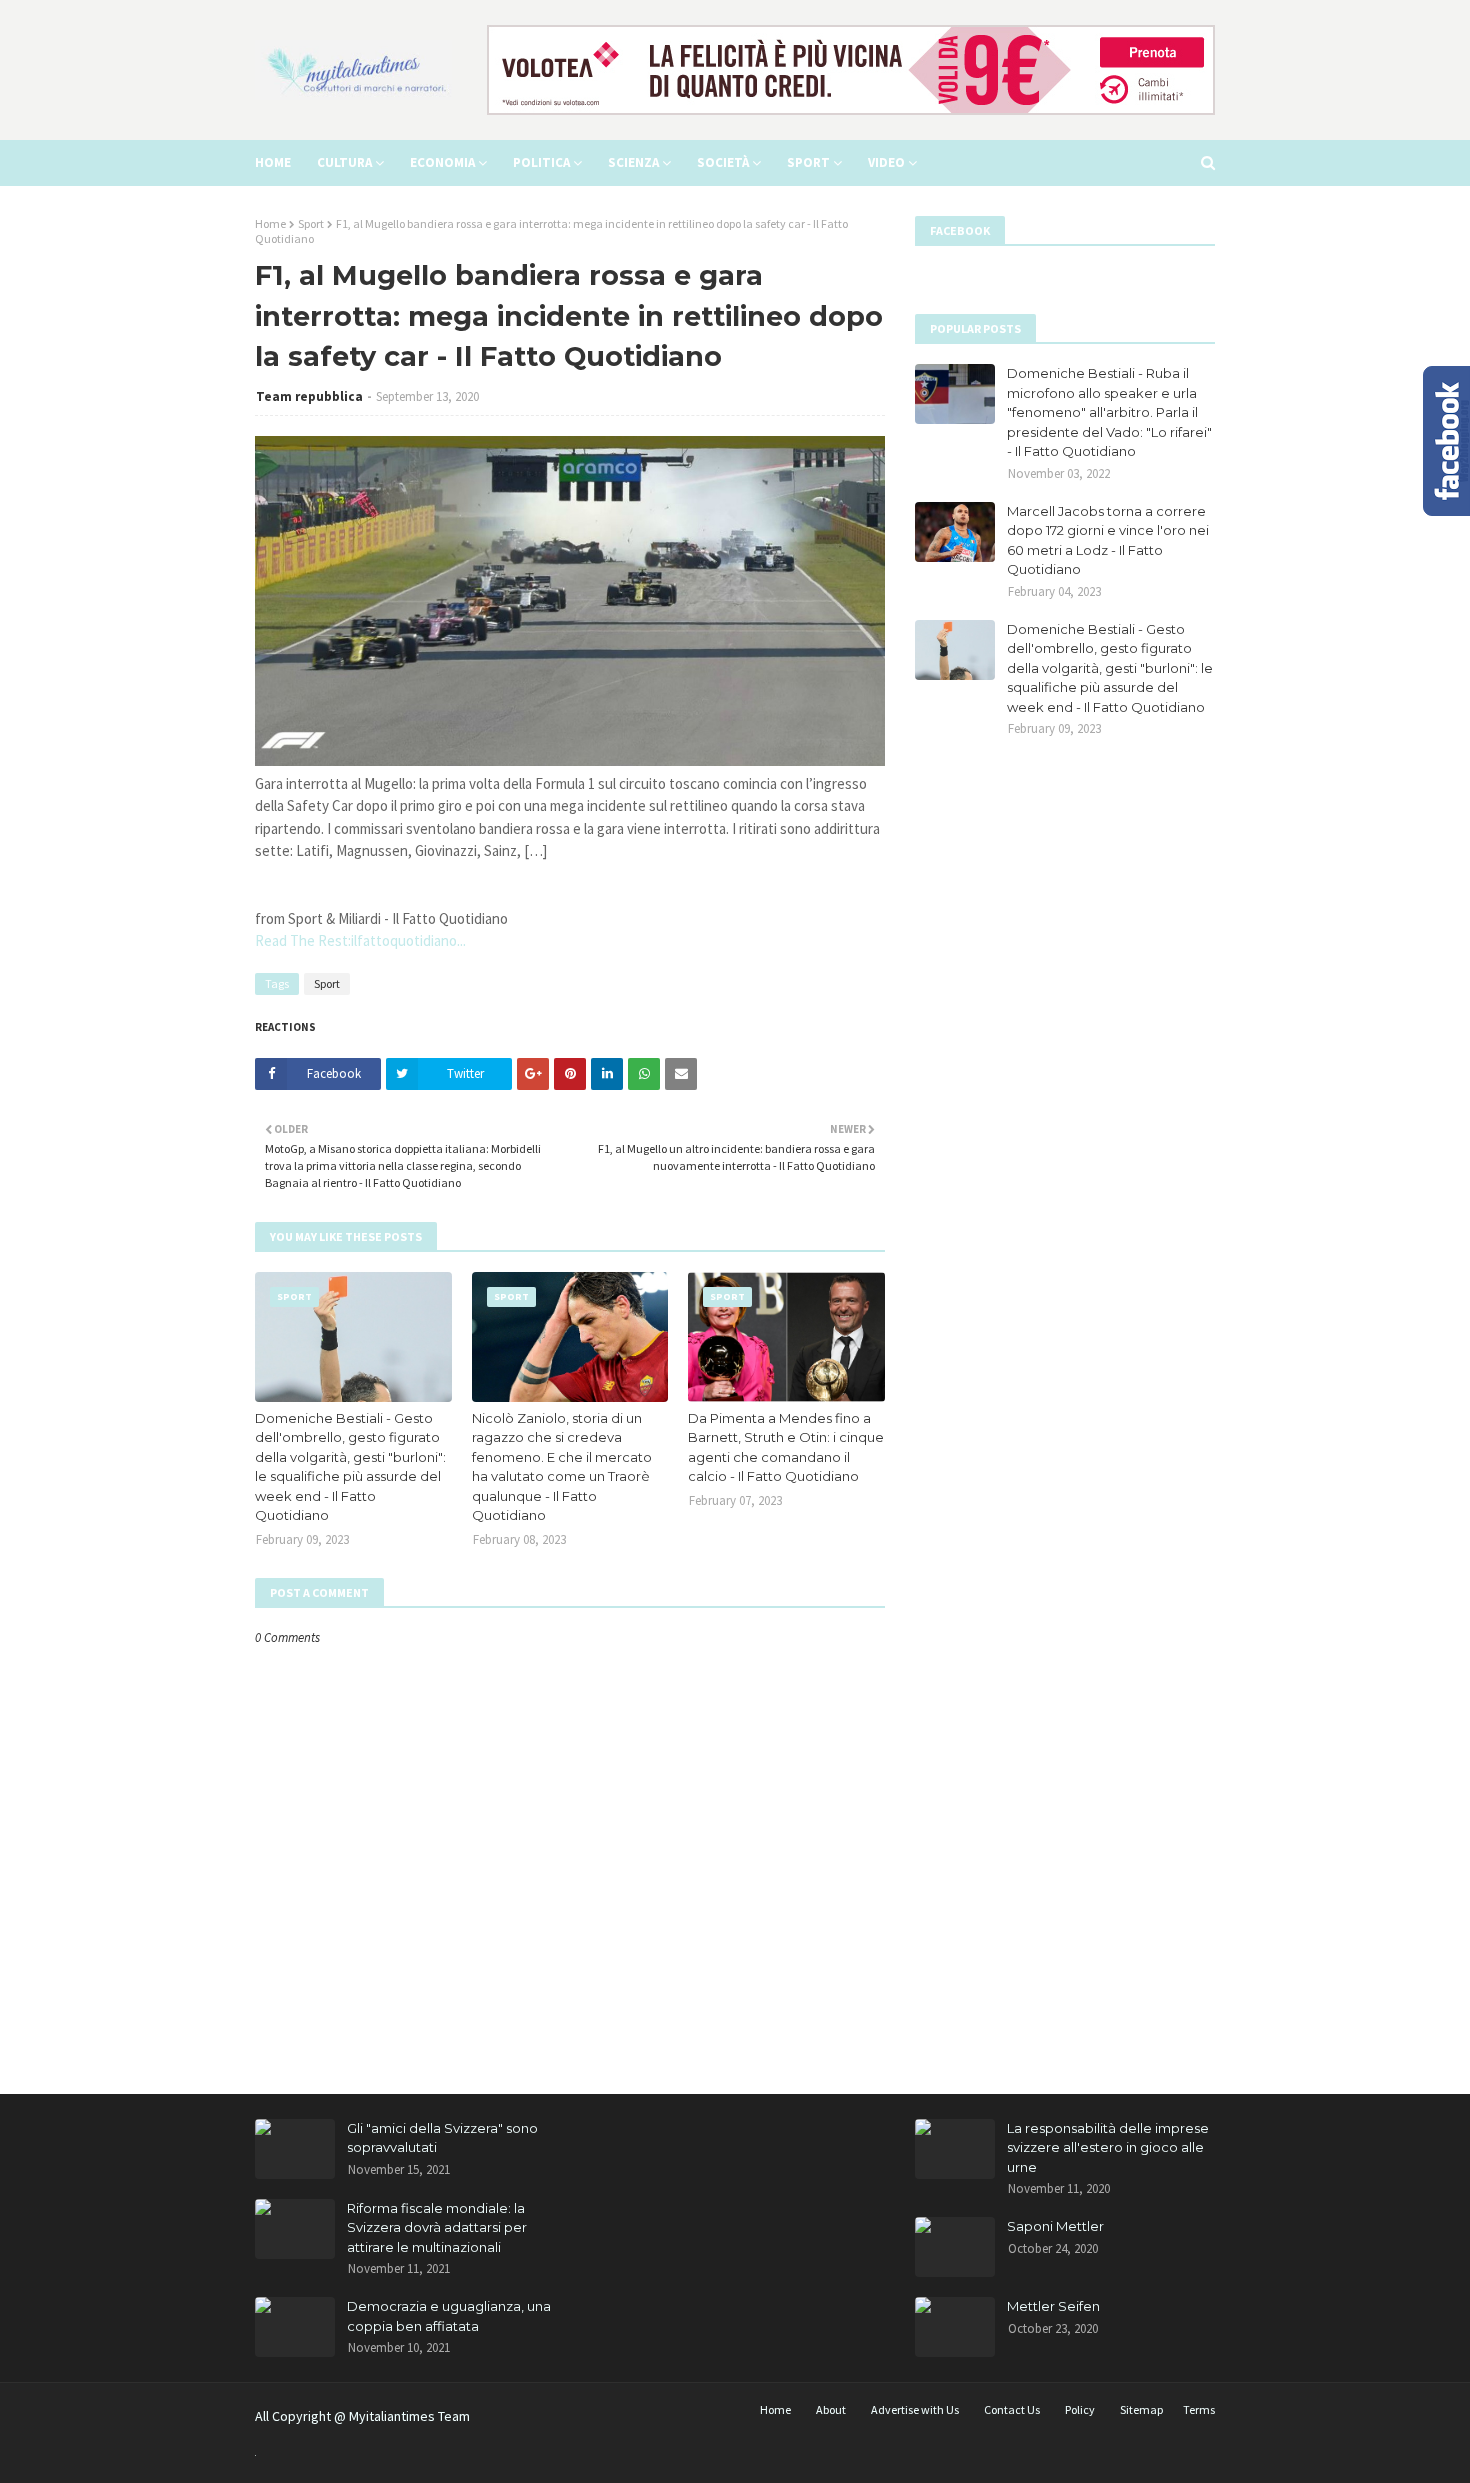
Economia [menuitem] (442, 162)
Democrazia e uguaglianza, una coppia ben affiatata (449, 2316)
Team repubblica (309, 396)
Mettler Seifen (1053, 2306)
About (831, 2409)
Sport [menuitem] (808, 162)
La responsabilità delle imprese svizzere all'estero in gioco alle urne (1108, 2147)
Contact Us (1012, 2409)
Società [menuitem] (723, 162)
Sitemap (1141, 2409)
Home (270, 223)
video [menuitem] (886, 162)
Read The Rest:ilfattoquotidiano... (360, 940)
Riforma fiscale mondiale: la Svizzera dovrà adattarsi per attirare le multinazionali (437, 2227)
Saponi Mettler (1055, 2226)
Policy (1080, 2409)
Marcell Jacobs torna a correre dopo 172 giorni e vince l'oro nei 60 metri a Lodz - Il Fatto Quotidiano (1108, 540)
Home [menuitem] (273, 162)
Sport (311, 223)
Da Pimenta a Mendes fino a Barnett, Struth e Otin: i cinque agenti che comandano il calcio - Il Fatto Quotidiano (786, 1447)
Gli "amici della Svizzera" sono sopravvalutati (442, 2138)
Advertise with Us (915, 2409)
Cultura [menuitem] (344, 162)
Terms (1199, 2409)
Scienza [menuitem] (633, 162)
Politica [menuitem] (541, 162)
